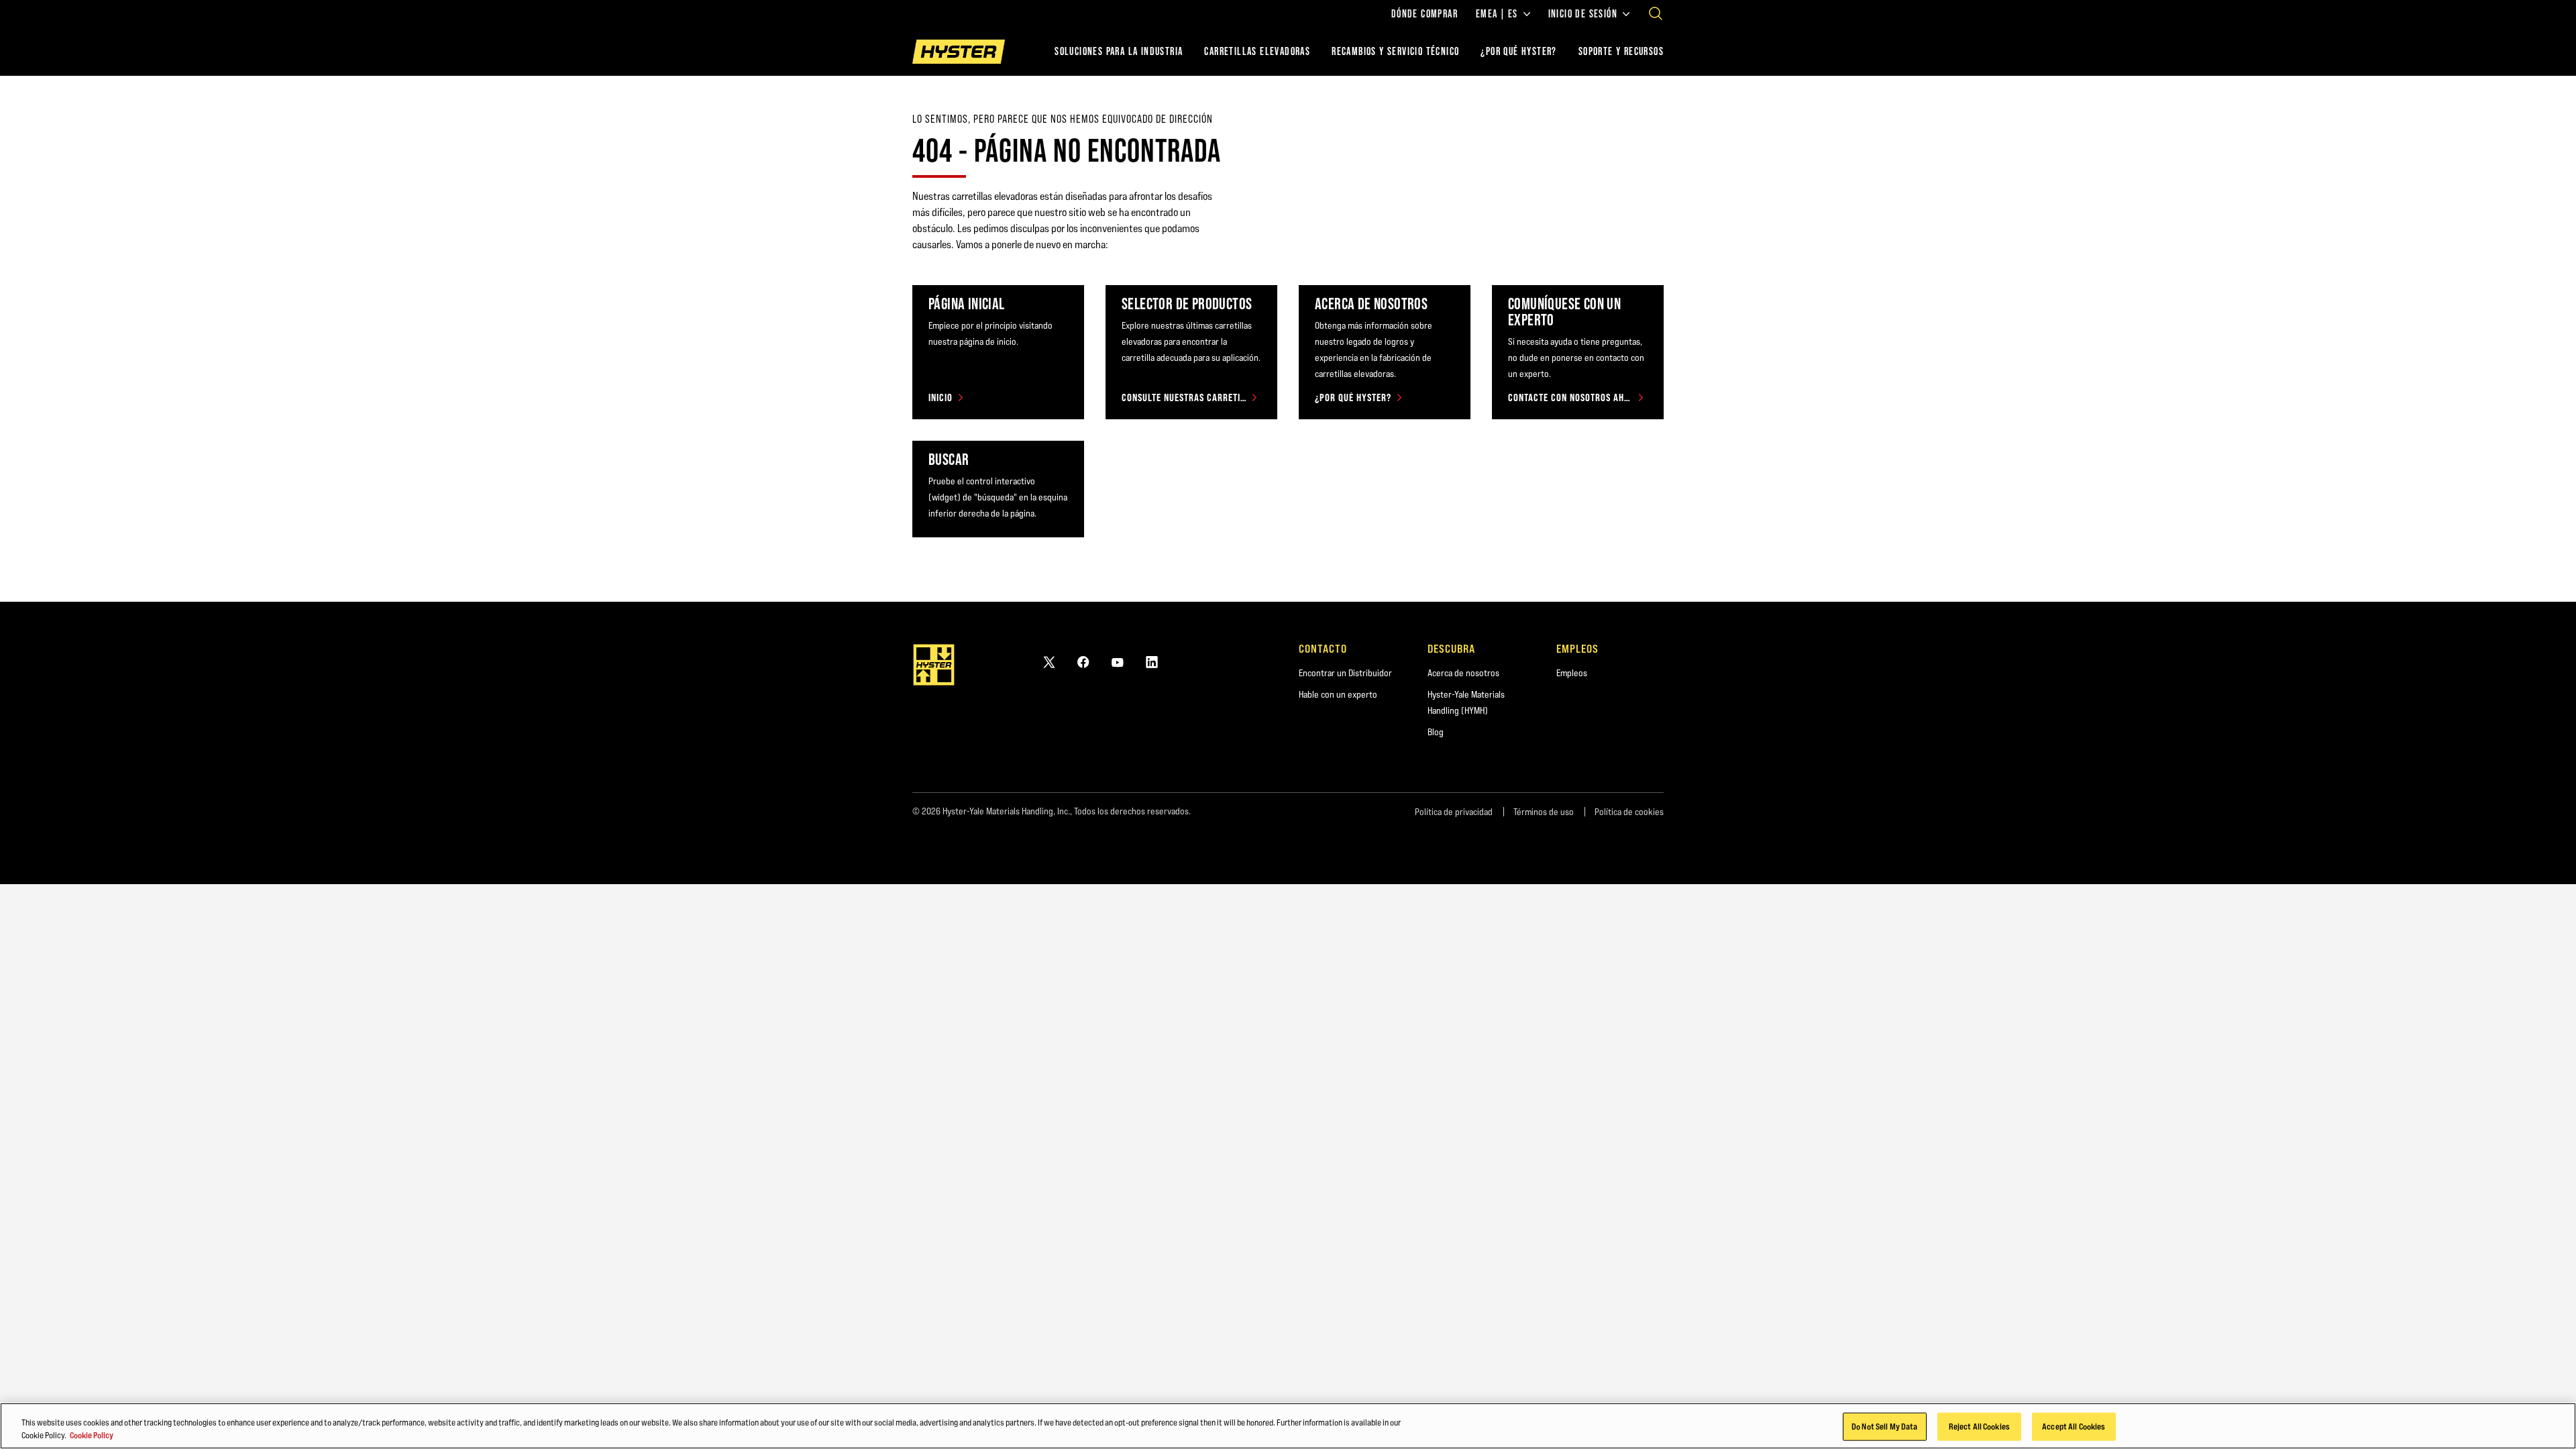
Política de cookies (1629, 812)
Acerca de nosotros (1463, 673)
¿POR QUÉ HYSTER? (1518, 51)
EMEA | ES (1497, 14)
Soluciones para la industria (1119, 51)
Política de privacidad (1454, 812)
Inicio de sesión (1583, 14)
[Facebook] (1083, 662)
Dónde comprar (1425, 14)
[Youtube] (1118, 662)
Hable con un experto (1338, 694)
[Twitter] (1049, 662)
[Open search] (1656, 13)
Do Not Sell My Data (1884, 1426)
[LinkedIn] (1152, 662)
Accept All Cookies (2074, 1426)
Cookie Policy (92, 1435)
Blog (1436, 732)
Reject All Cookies (1979, 1426)
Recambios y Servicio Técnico (1395, 51)
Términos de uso (1544, 812)
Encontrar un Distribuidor (1345, 673)
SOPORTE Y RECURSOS (1621, 51)
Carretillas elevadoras (1257, 51)
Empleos (1572, 673)
